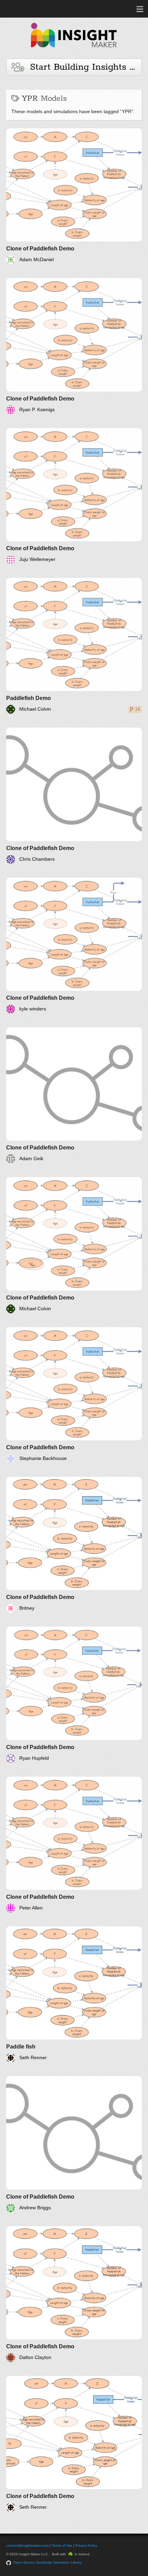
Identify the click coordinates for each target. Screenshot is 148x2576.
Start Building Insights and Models (83, 67)
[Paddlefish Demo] (74, 646)
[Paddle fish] (74, 1994)
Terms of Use (62, 2545)
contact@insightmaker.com (27, 2545)
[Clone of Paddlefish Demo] (74, 196)
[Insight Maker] (74, 51)
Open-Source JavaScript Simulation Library (47, 2562)
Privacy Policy (86, 2545)
